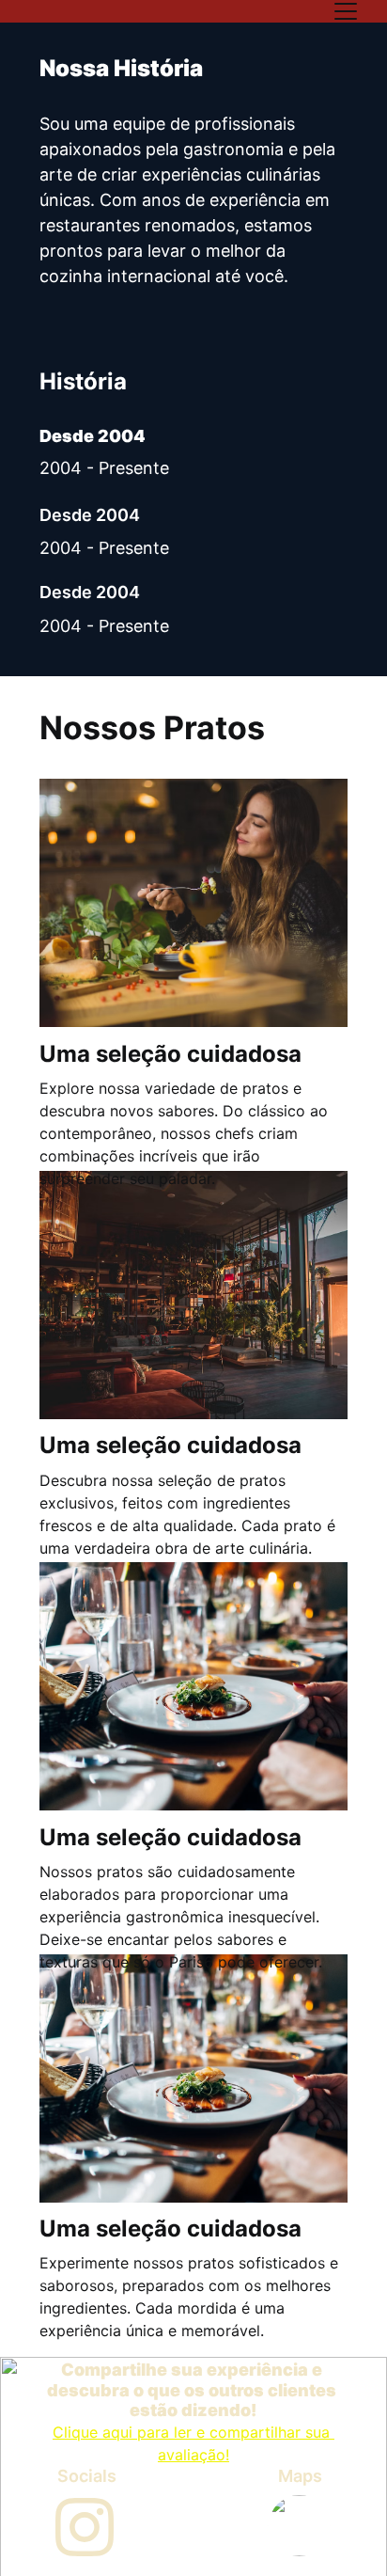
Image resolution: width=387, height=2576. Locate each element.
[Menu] (346, 11)
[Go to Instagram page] (85, 2527)
